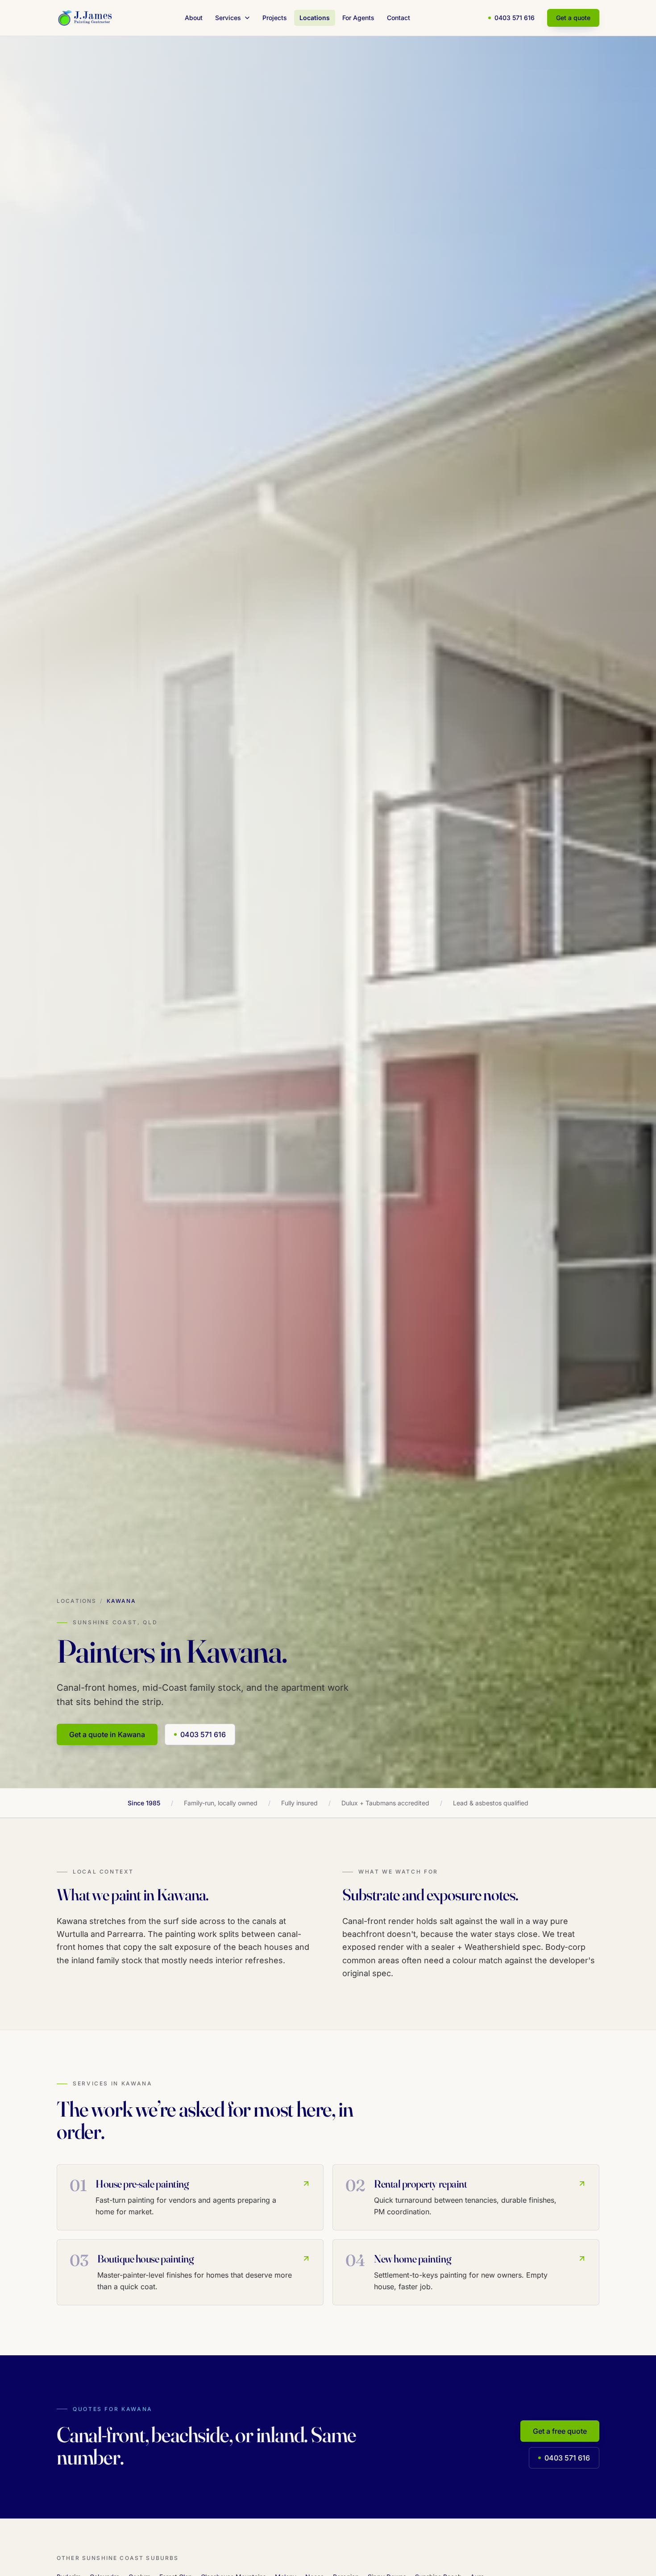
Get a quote (573, 18)
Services (228, 18)
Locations (315, 18)
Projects (275, 18)
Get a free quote (560, 2431)
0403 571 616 (515, 18)
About (194, 18)
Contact (399, 18)
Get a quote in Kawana (107, 1734)
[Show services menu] (249, 18)
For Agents (358, 18)
